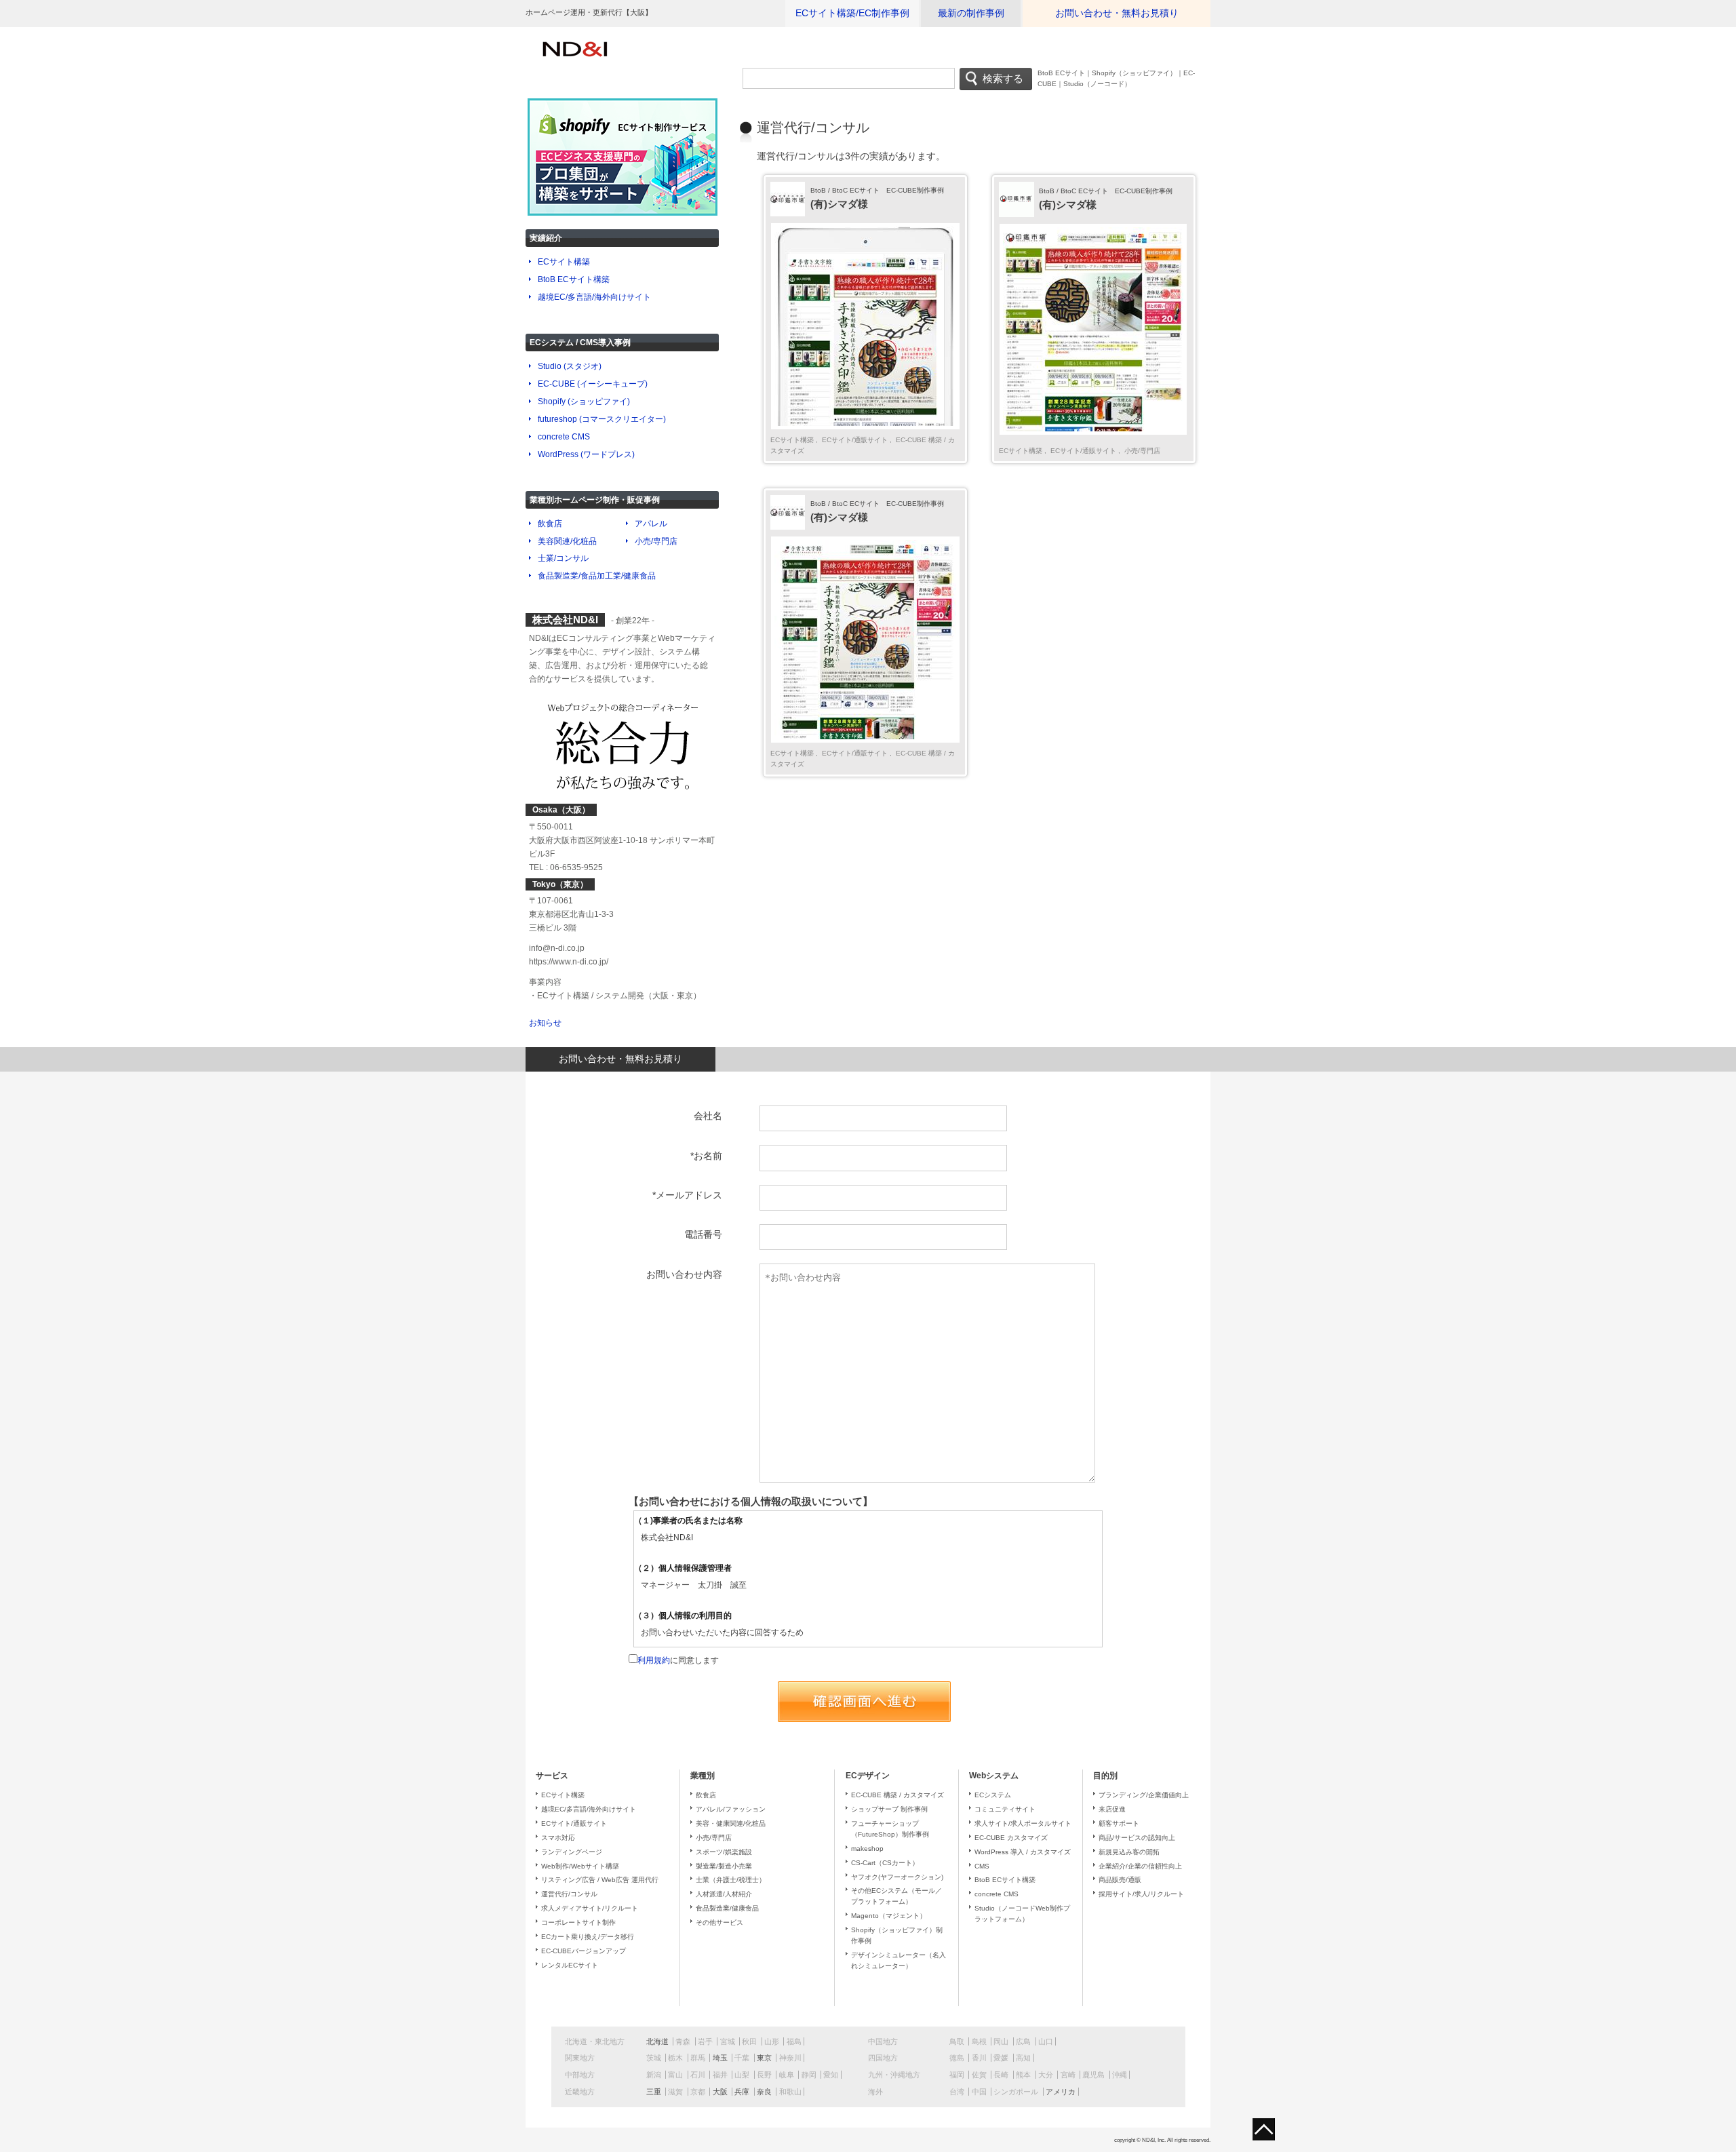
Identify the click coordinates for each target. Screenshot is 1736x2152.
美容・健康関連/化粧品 (731, 1823)
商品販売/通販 (1120, 1880)
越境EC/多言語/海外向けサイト (594, 297)
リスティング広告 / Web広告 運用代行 (600, 1880)
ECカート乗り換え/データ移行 (588, 1937)
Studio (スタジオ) (570, 366)
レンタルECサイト (570, 1965)
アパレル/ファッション (731, 1809)
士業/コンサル (563, 558)
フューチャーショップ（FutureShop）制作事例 (890, 1829)
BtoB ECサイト (1061, 73)
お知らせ (545, 1023)
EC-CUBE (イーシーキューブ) (593, 384)
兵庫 (742, 2092)
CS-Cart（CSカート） (885, 1863)
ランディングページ (572, 1852)
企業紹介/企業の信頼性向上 (1140, 1866)
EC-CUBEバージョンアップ (584, 1951)
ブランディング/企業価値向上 (1144, 1795)
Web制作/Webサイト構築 (580, 1866)
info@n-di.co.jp (557, 948)
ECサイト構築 (793, 440)
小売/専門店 (1141, 451)
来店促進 (1112, 1809)
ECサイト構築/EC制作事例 (852, 13)
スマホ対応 (558, 1838)
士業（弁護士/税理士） (731, 1880)
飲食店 (550, 524)
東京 (764, 2058)
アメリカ (1061, 2092)
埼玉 (720, 2058)
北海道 (657, 2041)
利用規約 (654, 1660)
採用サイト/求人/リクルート (1141, 1894)
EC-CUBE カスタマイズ (1011, 1838)
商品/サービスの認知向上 (1137, 1838)
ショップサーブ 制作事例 (889, 1809)
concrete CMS (564, 437)
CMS (982, 1866)
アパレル (651, 524)
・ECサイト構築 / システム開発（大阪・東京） (615, 996)
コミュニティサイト (1005, 1809)
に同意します (678, 1660)
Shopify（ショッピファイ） (1134, 73)
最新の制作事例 (971, 13)
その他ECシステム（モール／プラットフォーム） (896, 1896)
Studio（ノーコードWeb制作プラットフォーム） (1022, 1914)
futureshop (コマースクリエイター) (602, 419)
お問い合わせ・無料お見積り (1117, 13)
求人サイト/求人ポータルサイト (1023, 1823)
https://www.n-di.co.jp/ (569, 962)
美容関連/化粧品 (567, 541)
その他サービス (719, 1922)
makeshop (867, 1848)
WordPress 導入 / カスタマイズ (1023, 1852)
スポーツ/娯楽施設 (724, 1852)
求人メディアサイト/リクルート (590, 1908)
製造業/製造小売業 (724, 1866)
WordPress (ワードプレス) (586, 454)
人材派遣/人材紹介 (724, 1894)
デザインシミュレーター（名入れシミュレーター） (899, 1960)
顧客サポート (1119, 1823)
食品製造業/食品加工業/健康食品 (597, 576)
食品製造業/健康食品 (727, 1908)
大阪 (720, 2092)
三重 (654, 2092)
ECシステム (993, 1795)
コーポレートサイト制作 (578, 1922)
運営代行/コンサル (569, 1894)
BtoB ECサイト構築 (574, 279)
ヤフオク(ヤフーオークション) (897, 1877)
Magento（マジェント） (889, 1916)
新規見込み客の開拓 (1129, 1852)
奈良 (764, 2092)
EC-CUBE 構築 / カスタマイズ (897, 1795)
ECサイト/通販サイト (855, 440)
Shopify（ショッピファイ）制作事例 (897, 1935)
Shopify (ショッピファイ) (584, 402)
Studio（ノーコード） (1097, 84)
